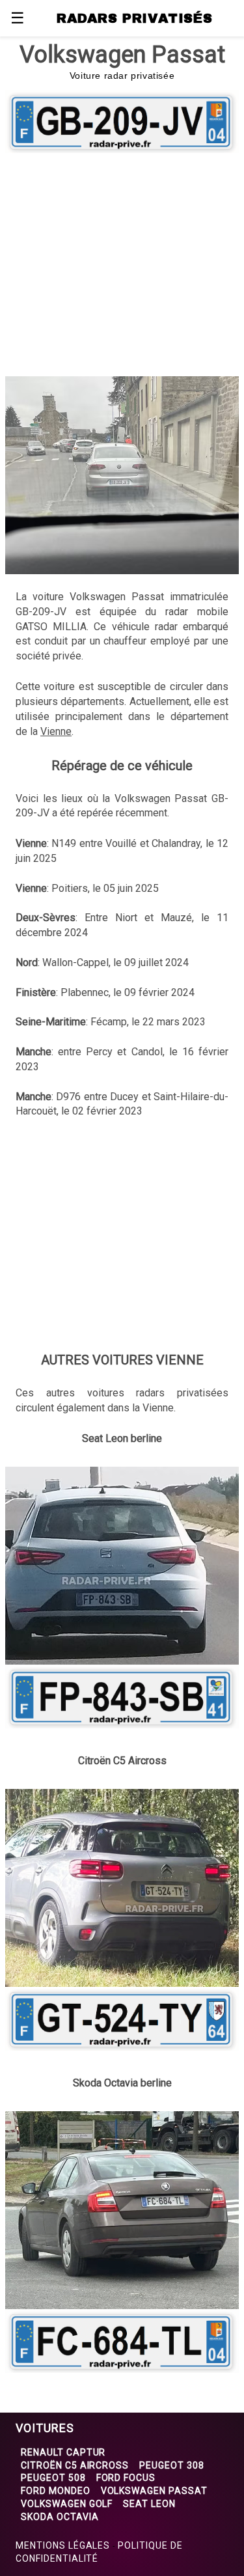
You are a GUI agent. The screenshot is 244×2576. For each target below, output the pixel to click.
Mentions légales (63, 2545)
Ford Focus (126, 2478)
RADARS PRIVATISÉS (134, 18)
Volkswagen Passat (154, 2491)
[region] (122, 262)
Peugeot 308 (172, 2465)
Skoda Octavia (60, 2517)
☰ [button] (18, 18)
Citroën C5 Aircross (75, 2465)
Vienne (56, 731)
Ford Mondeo (56, 2491)
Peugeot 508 (53, 2478)
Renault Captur (63, 2452)
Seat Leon (149, 2504)
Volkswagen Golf (67, 2504)
